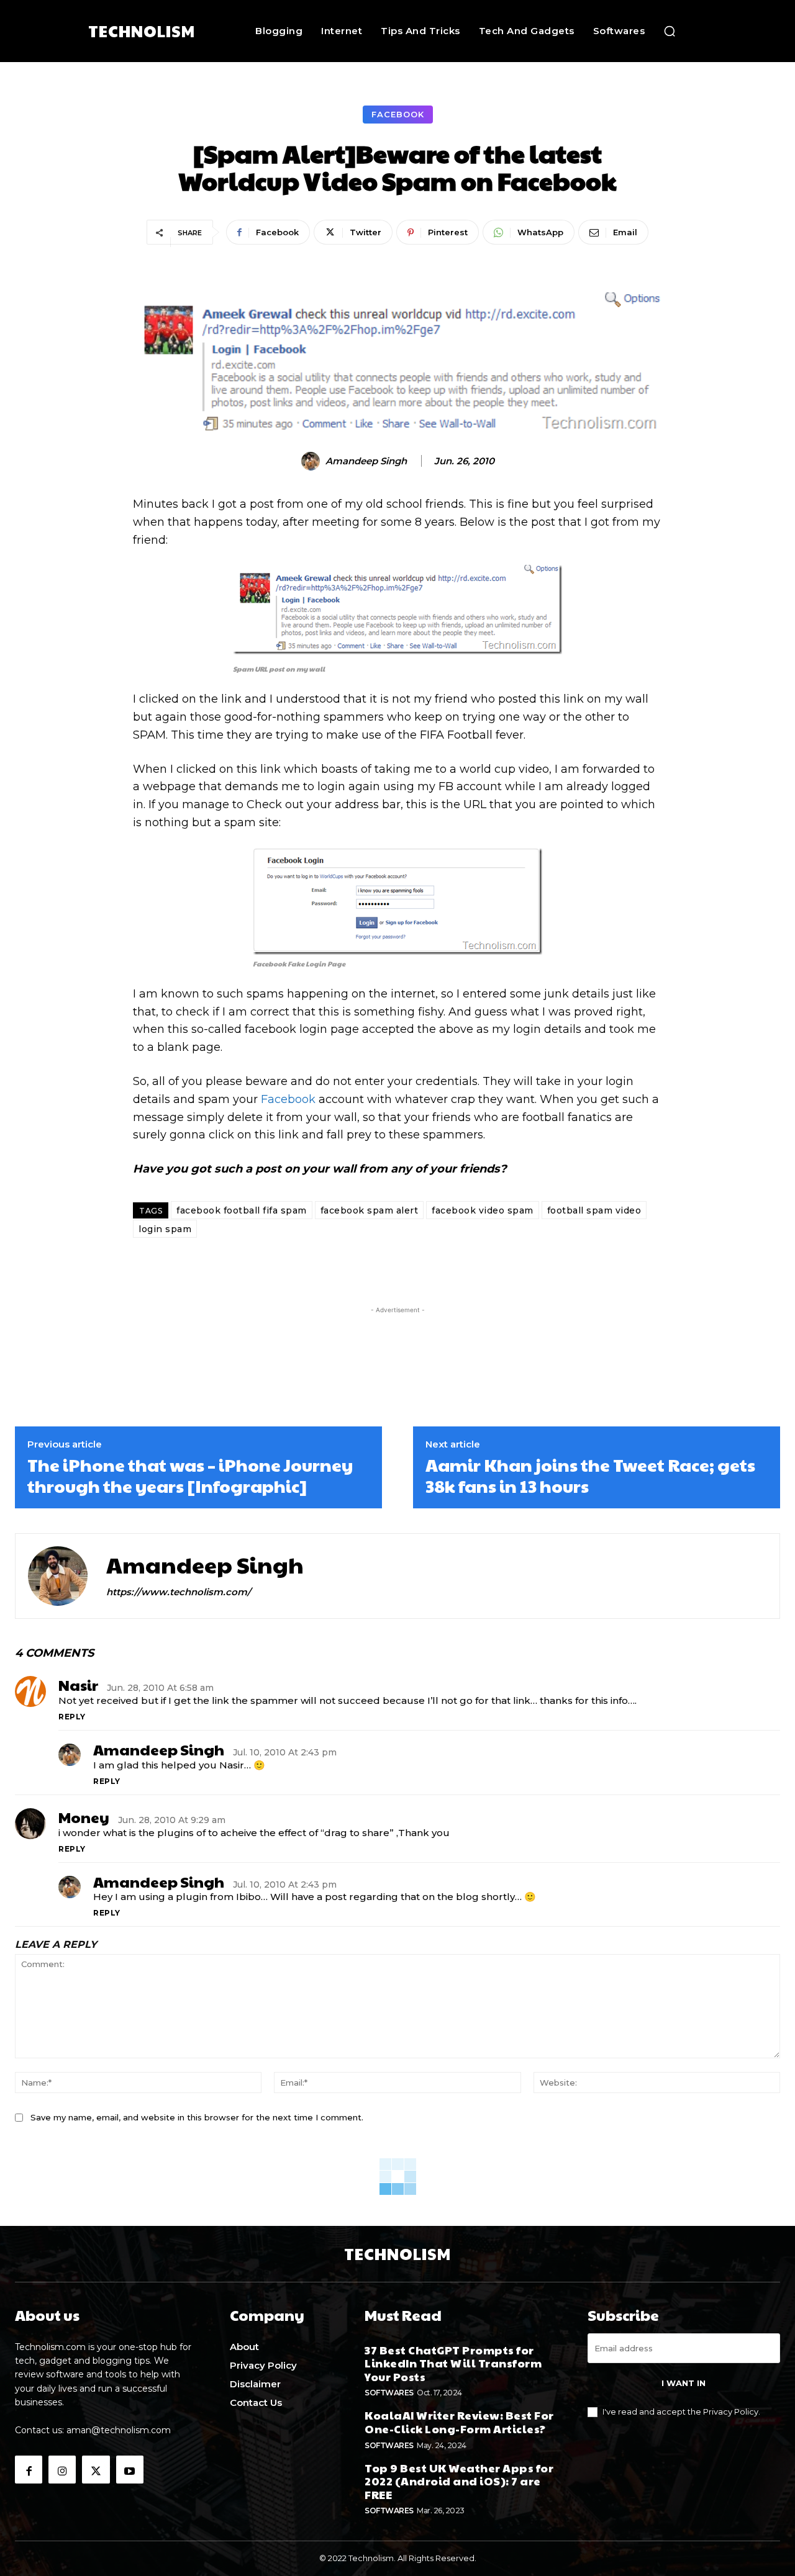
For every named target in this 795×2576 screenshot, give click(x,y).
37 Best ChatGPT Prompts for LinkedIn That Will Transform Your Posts (453, 2363)
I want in (684, 2383)
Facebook (398, 114)
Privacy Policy (731, 2412)
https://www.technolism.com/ (179, 1592)
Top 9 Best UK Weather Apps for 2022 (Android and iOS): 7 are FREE (459, 2481)
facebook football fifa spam (242, 1210)
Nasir (78, 1685)
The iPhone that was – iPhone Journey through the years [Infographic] (190, 1475)
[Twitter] (96, 2469)
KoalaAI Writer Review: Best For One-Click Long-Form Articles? (459, 2422)
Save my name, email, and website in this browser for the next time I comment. (197, 2117)
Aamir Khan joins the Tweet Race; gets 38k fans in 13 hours (590, 1475)
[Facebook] (29, 2469)
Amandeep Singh (366, 461)
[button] (670, 31)
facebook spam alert (370, 1210)
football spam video (594, 1210)
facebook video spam (483, 1210)
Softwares (389, 2393)
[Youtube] (130, 2469)
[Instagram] (62, 2469)
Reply (72, 1717)
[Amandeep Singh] (312, 461)
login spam (165, 1229)
